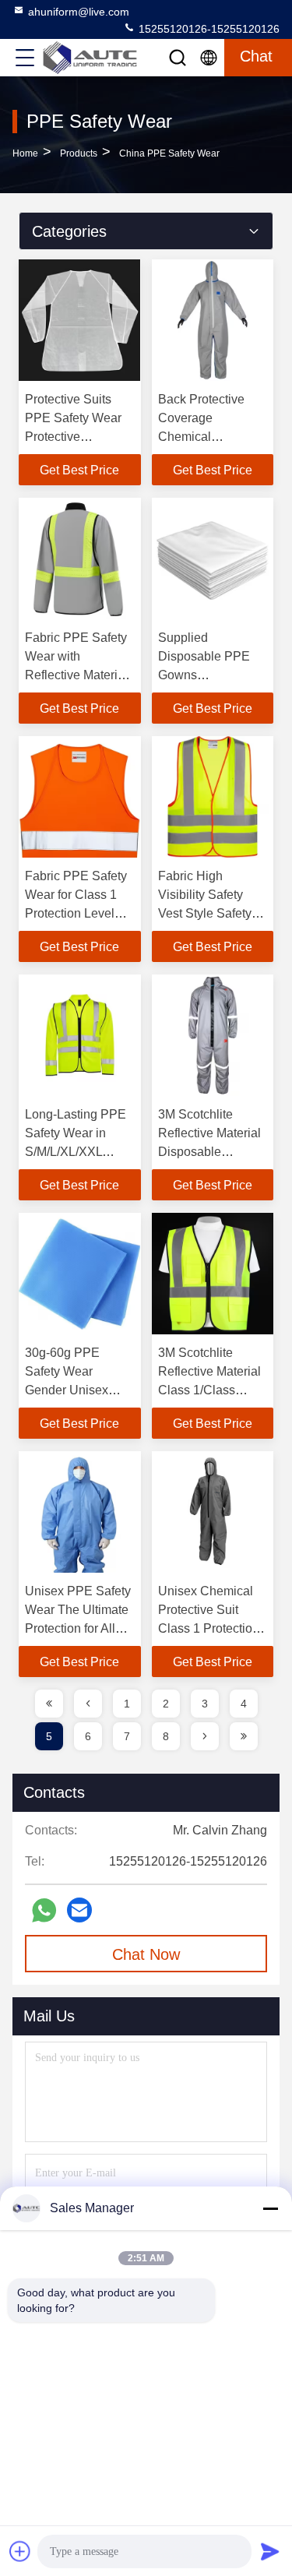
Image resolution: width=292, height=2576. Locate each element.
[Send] (270, 2551)
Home (25, 153)
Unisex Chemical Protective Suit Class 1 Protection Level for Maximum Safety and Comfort (211, 1628)
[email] (79, 1910)
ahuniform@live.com (79, 12)
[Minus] (270, 2208)
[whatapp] (44, 1910)
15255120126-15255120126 (208, 29)
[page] (49, 1704)
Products (79, 153)
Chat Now (146, 1954)
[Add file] (20, 2551)
